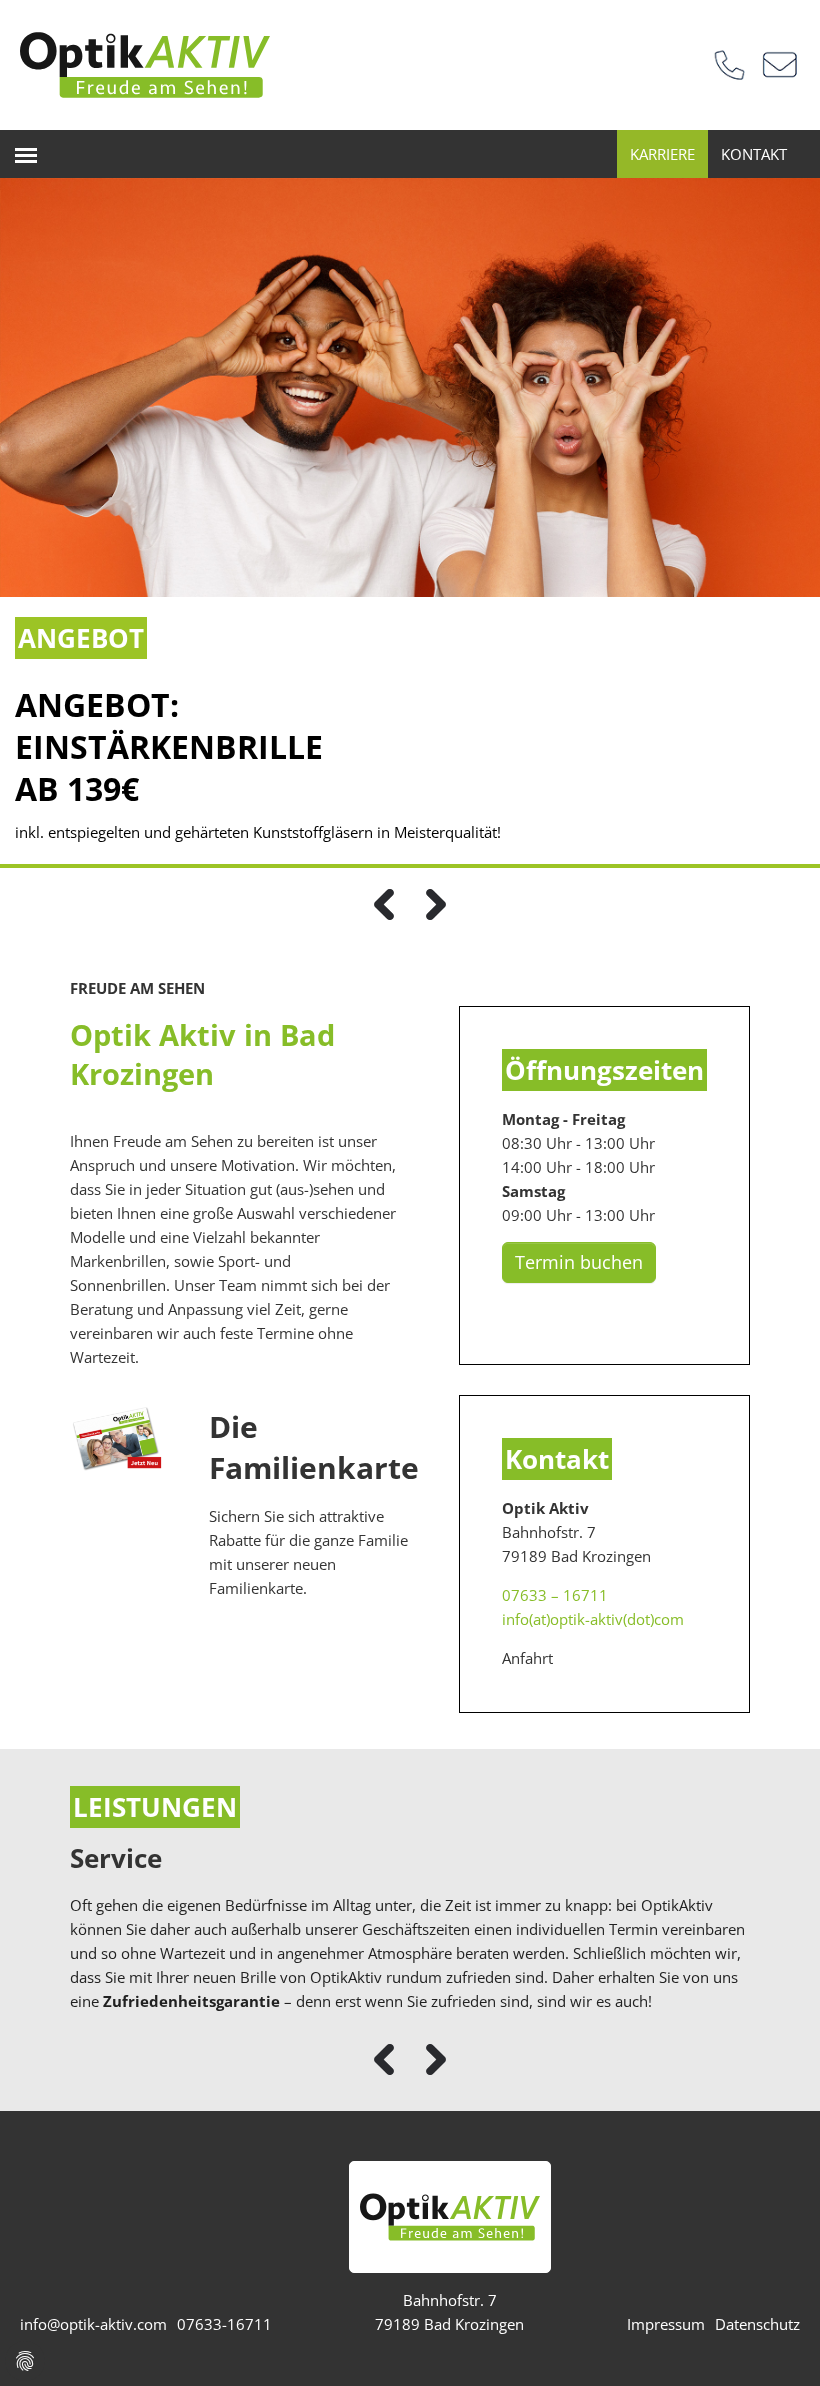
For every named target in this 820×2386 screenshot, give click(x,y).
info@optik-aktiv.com (93, 2324)
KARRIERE (662, 154)
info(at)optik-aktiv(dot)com (593, 1619)
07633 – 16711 (555, 1595)
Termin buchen (579, 1262)
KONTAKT (754, 154)
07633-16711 (224, 2324)
